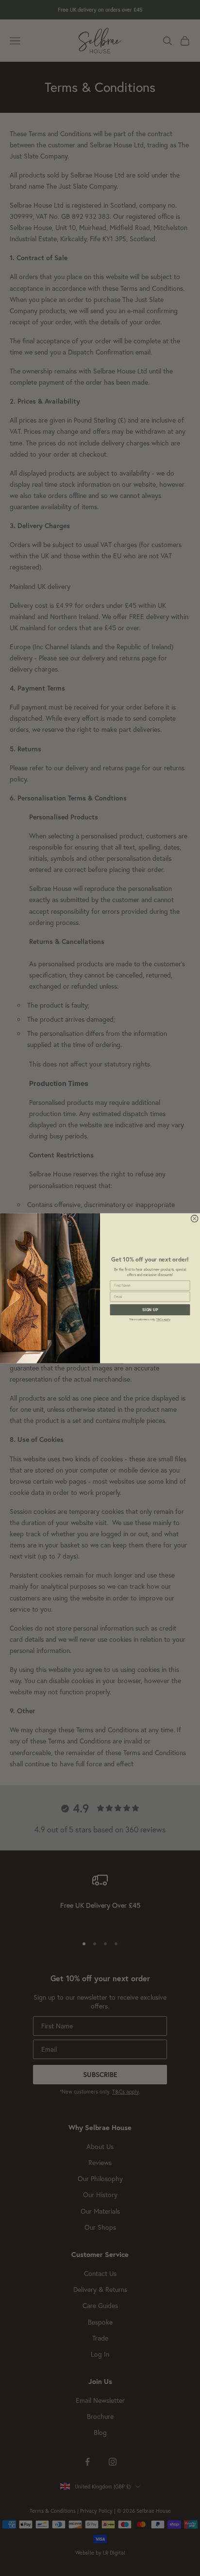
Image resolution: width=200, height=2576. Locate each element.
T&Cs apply (163, 1319)
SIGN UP (150, 1309)
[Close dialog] (194, 1218)
